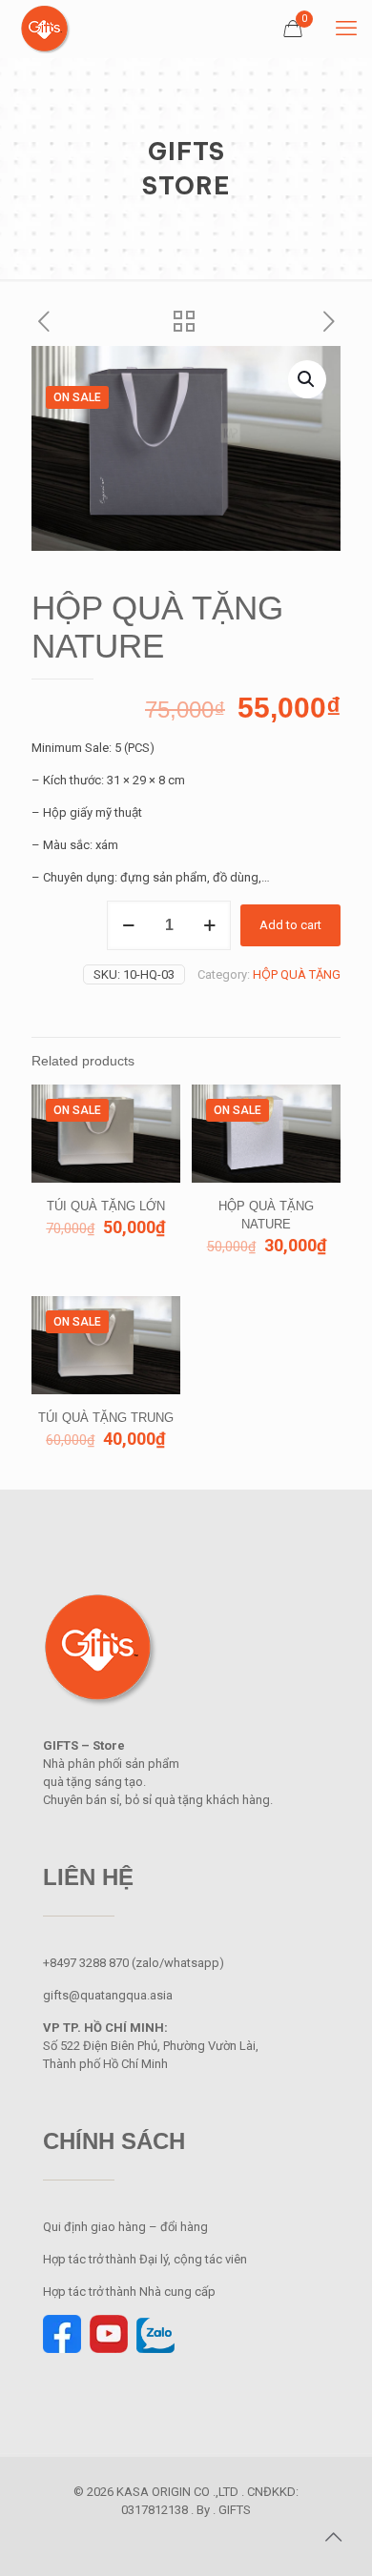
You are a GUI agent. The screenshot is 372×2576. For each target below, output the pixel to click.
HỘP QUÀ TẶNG (297, 974)
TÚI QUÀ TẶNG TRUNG (106, 1418)
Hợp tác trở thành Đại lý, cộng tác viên (145, 2259)
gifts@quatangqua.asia (108, 1995)
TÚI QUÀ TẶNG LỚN (106, 1206)
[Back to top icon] (333, 2537)
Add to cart (290, 925)
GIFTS (235, 2510)
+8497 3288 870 (86, 1963)
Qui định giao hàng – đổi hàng (125, 2227)
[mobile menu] (346, 29)
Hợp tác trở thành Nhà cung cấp (131, 2292)
